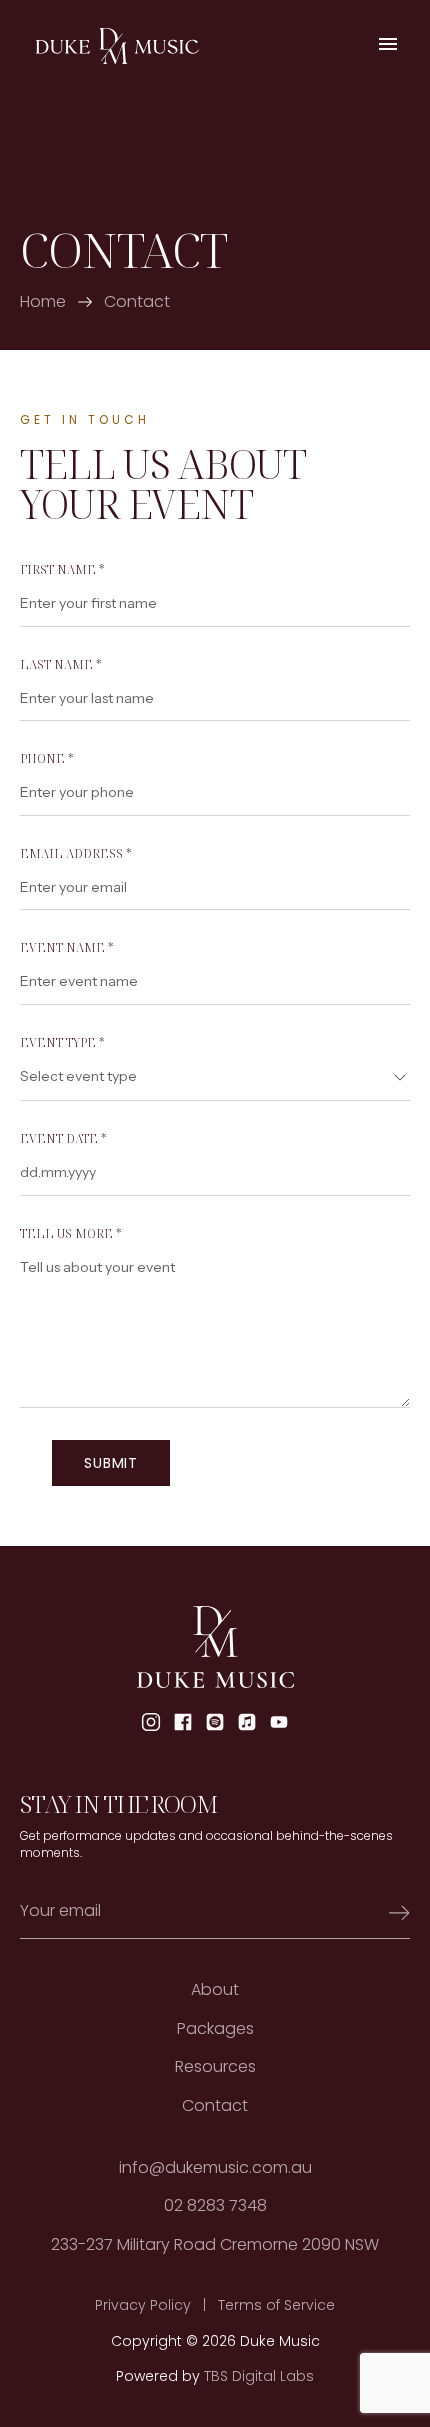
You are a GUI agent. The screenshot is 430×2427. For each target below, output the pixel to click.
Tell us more (71, 1234)
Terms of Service (276, 2305)
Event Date (63, 1139)
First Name (62, 570)
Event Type (62, 1043)
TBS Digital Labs (259, 2376)
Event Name (67, 948)
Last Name (61, 665)
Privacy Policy (143, 2305)
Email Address (76, 854)
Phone (47, 759)
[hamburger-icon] (387, 46)
